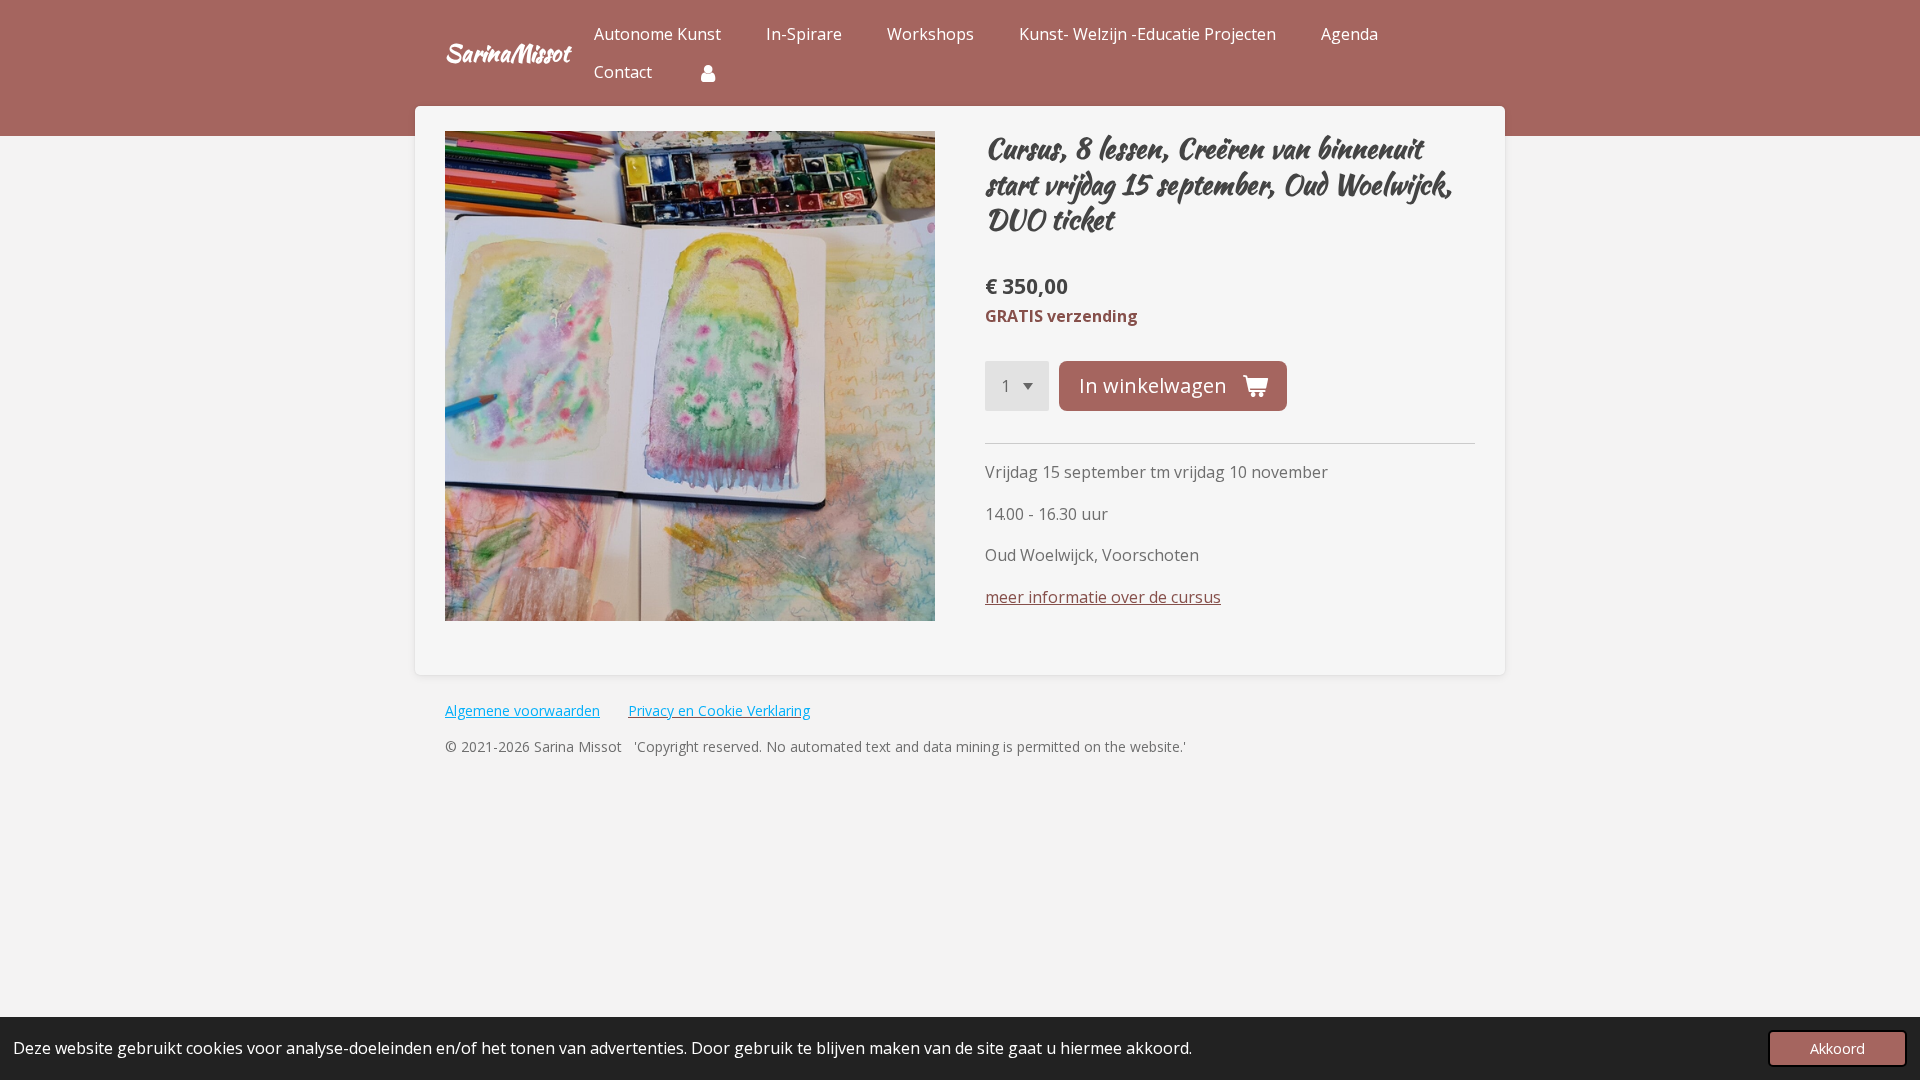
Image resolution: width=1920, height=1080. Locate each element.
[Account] (708, 72)
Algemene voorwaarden (522, 710)
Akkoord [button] (1837, 1048)
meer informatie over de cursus (1103, 597)
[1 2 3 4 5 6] (1017, 386)
